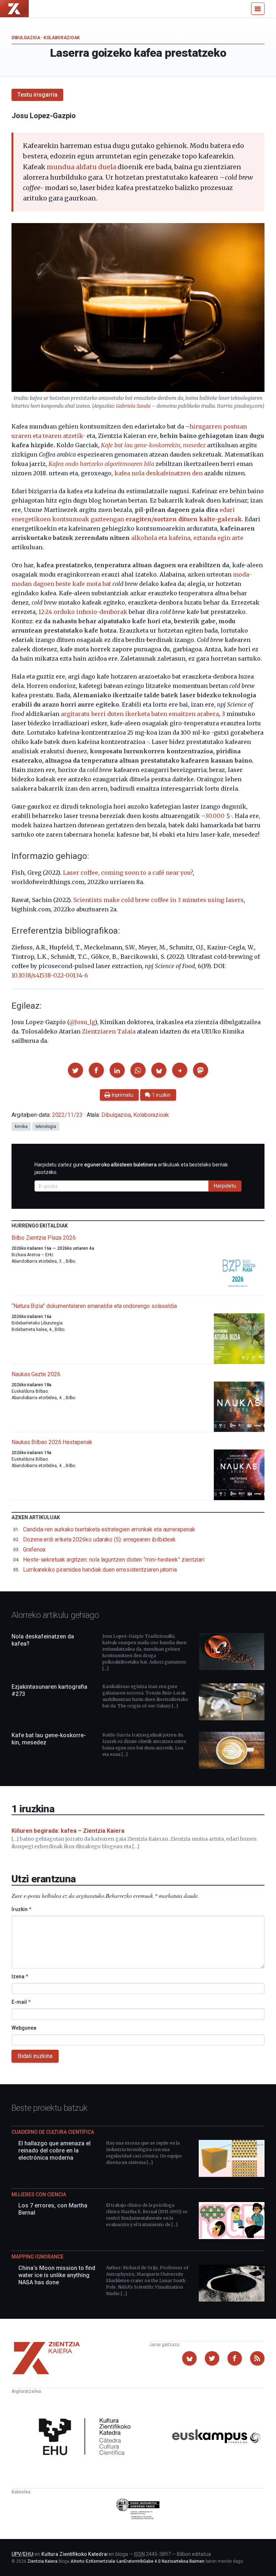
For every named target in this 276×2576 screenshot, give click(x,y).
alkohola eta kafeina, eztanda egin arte (187, 538)
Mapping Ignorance (38, 2257)
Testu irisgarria (37, 95)
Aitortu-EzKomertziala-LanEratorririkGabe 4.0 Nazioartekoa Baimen (137, 2561)
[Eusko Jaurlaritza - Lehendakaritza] (138, 2510)
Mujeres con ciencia (39, 2195)
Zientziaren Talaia (109, 1031)
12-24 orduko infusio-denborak (83, 612)
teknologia (46, 1127)
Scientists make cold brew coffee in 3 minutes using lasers (158, 900)
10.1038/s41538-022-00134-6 (50, 975)
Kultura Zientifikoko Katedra (74, 2554)
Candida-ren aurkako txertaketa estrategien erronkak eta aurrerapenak (109, 1529)
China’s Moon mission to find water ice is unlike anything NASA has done (57, 2275)
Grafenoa (34, 1550)
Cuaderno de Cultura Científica (53, 2132)
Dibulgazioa (26, 38)
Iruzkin (21, 1909)
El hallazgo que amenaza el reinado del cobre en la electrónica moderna (54, 2150)
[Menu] (258, 9)
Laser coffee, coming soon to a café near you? (128, 873)
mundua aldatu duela (81, 167)
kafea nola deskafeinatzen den (158, 473)
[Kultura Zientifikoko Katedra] (87, 2437)
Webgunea (24, 2028)
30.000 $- (218, 816)
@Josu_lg (82, 1022)
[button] (75, 1070)
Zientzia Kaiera (42, 2561)
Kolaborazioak (62, 38)
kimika (21, 1127)
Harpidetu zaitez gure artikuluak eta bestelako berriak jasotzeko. (131, 1168)
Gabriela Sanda (133, 406)
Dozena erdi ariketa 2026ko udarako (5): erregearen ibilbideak (99, 1539)
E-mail (21, 2002)
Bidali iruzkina (35, 2056)
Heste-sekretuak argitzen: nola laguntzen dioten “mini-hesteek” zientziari (114, 1560)
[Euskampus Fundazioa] (216, 2438)
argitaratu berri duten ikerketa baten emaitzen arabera (140, 714)
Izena (20, 1976)
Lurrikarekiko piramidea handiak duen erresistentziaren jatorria (100, 1570)
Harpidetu (225, 1186)
